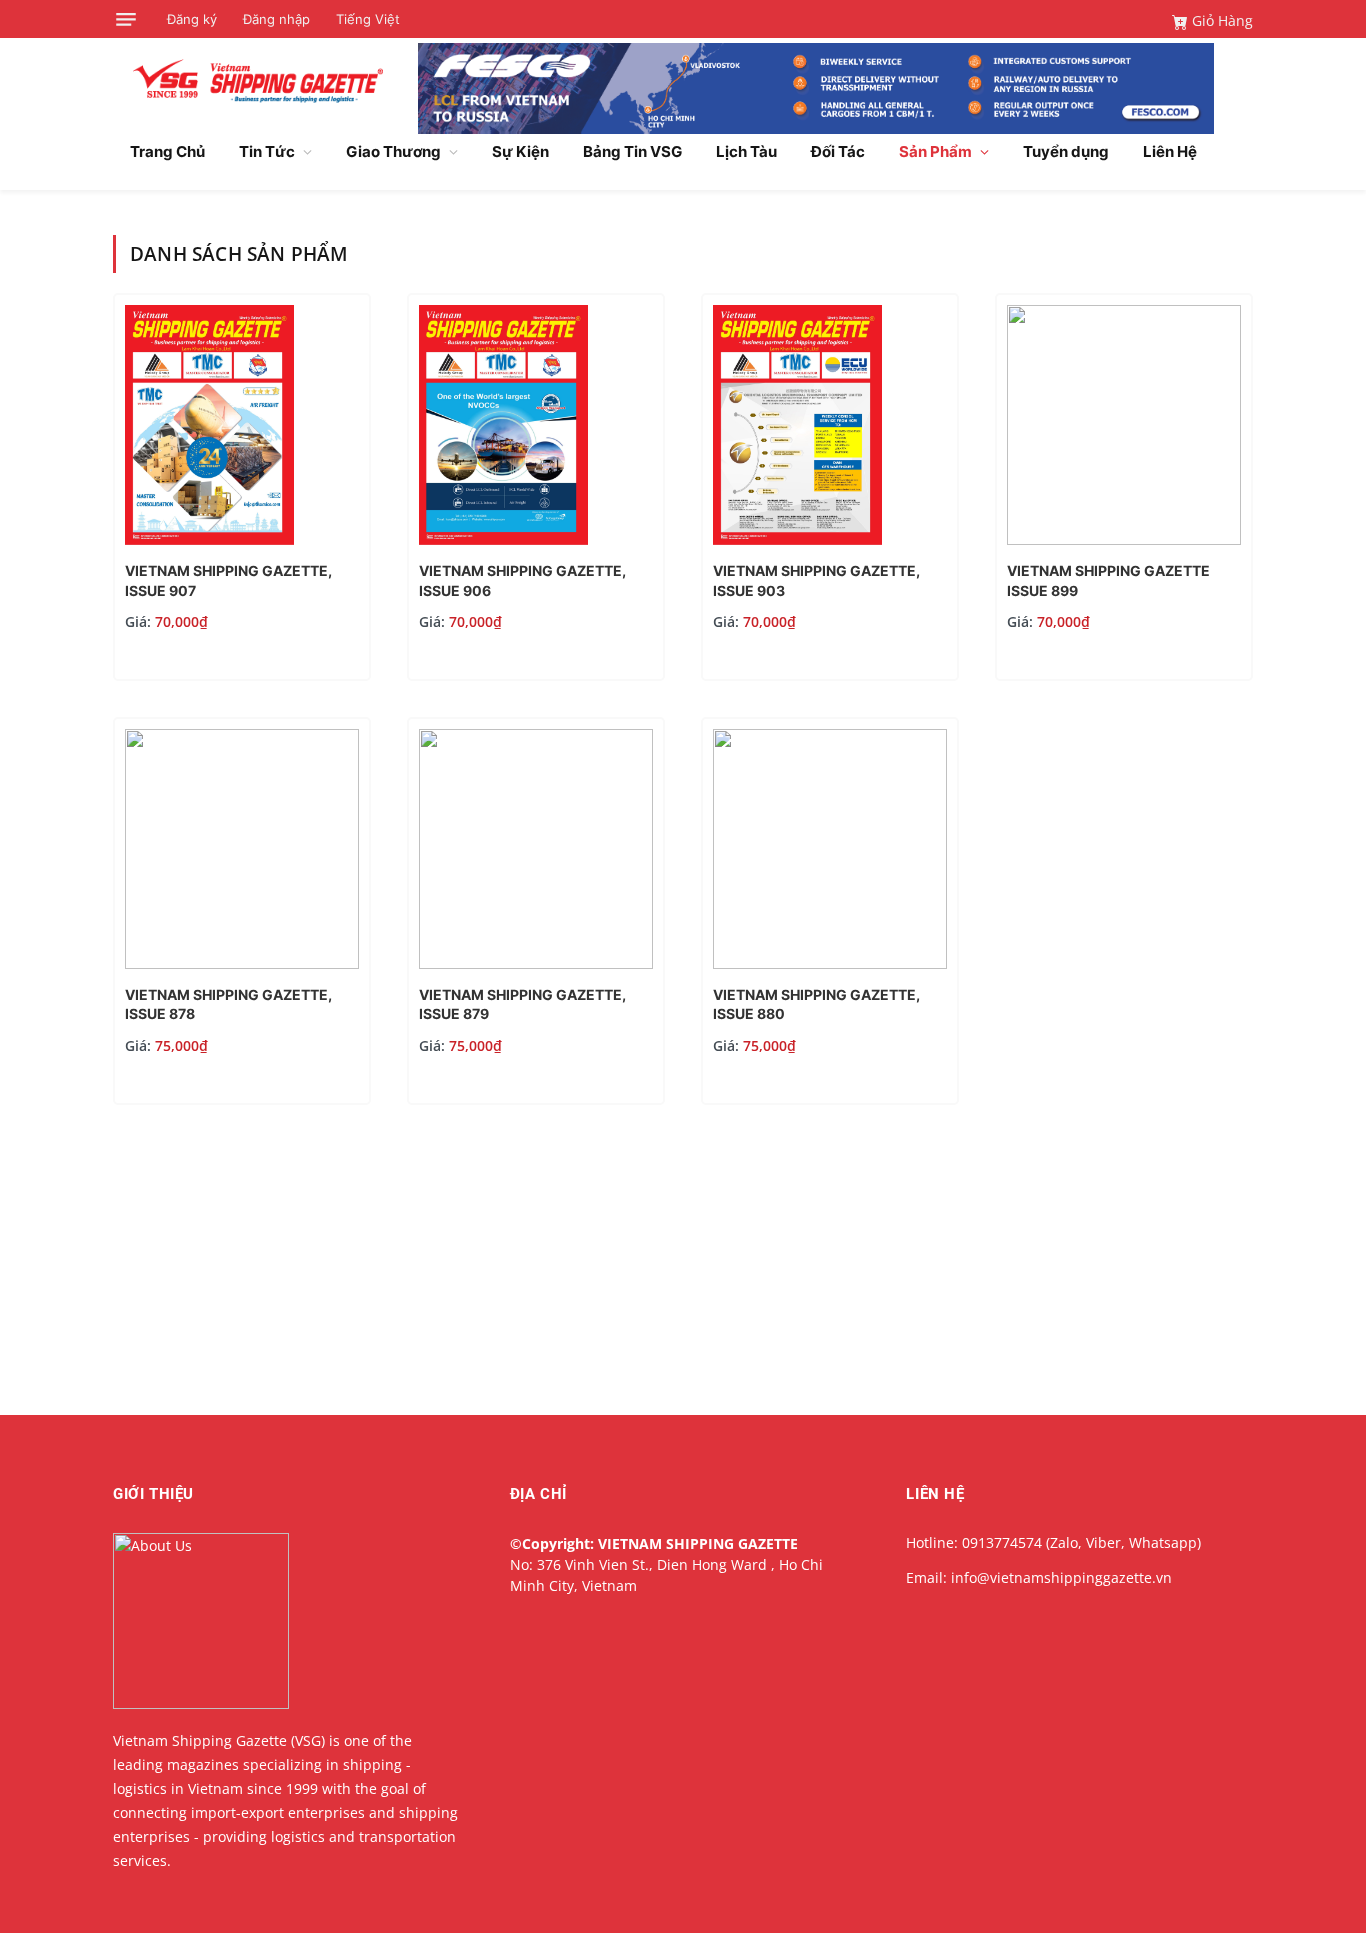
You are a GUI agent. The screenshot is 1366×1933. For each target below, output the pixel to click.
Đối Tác (838, 151)
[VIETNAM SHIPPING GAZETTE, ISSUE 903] (797, 539)
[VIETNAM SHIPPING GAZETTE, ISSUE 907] (209, 539)
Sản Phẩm (935, 151)
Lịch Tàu (746, 151)
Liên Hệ (1170, 151)
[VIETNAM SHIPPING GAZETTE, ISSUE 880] (830, 963)
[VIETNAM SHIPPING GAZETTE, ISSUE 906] (503, 539)
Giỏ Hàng (1220, 20)
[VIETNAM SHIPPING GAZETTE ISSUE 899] (1124, 539)
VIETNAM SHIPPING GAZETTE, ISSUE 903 (816, 580)
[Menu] (126, 19)
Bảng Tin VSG (632, 151)
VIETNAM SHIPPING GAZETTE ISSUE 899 (1108, 580)
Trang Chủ (167, 151)
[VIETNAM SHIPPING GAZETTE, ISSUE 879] (536, 963)
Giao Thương (393, 151)
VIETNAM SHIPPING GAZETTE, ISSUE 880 (816, 1004)
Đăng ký (192, 19)
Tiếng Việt (368, 19)
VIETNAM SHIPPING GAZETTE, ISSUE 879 (522, 1004)
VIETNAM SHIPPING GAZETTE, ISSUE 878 (228, 1004)
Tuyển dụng (1066, 151)
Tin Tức (267, 151)
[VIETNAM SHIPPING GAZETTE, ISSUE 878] (242, 963)
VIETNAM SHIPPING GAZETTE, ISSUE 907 (228, 580)
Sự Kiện (520, 151)
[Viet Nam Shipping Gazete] (258, 80)
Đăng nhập (276, 19)
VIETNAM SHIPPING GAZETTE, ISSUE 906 (522, 580)
